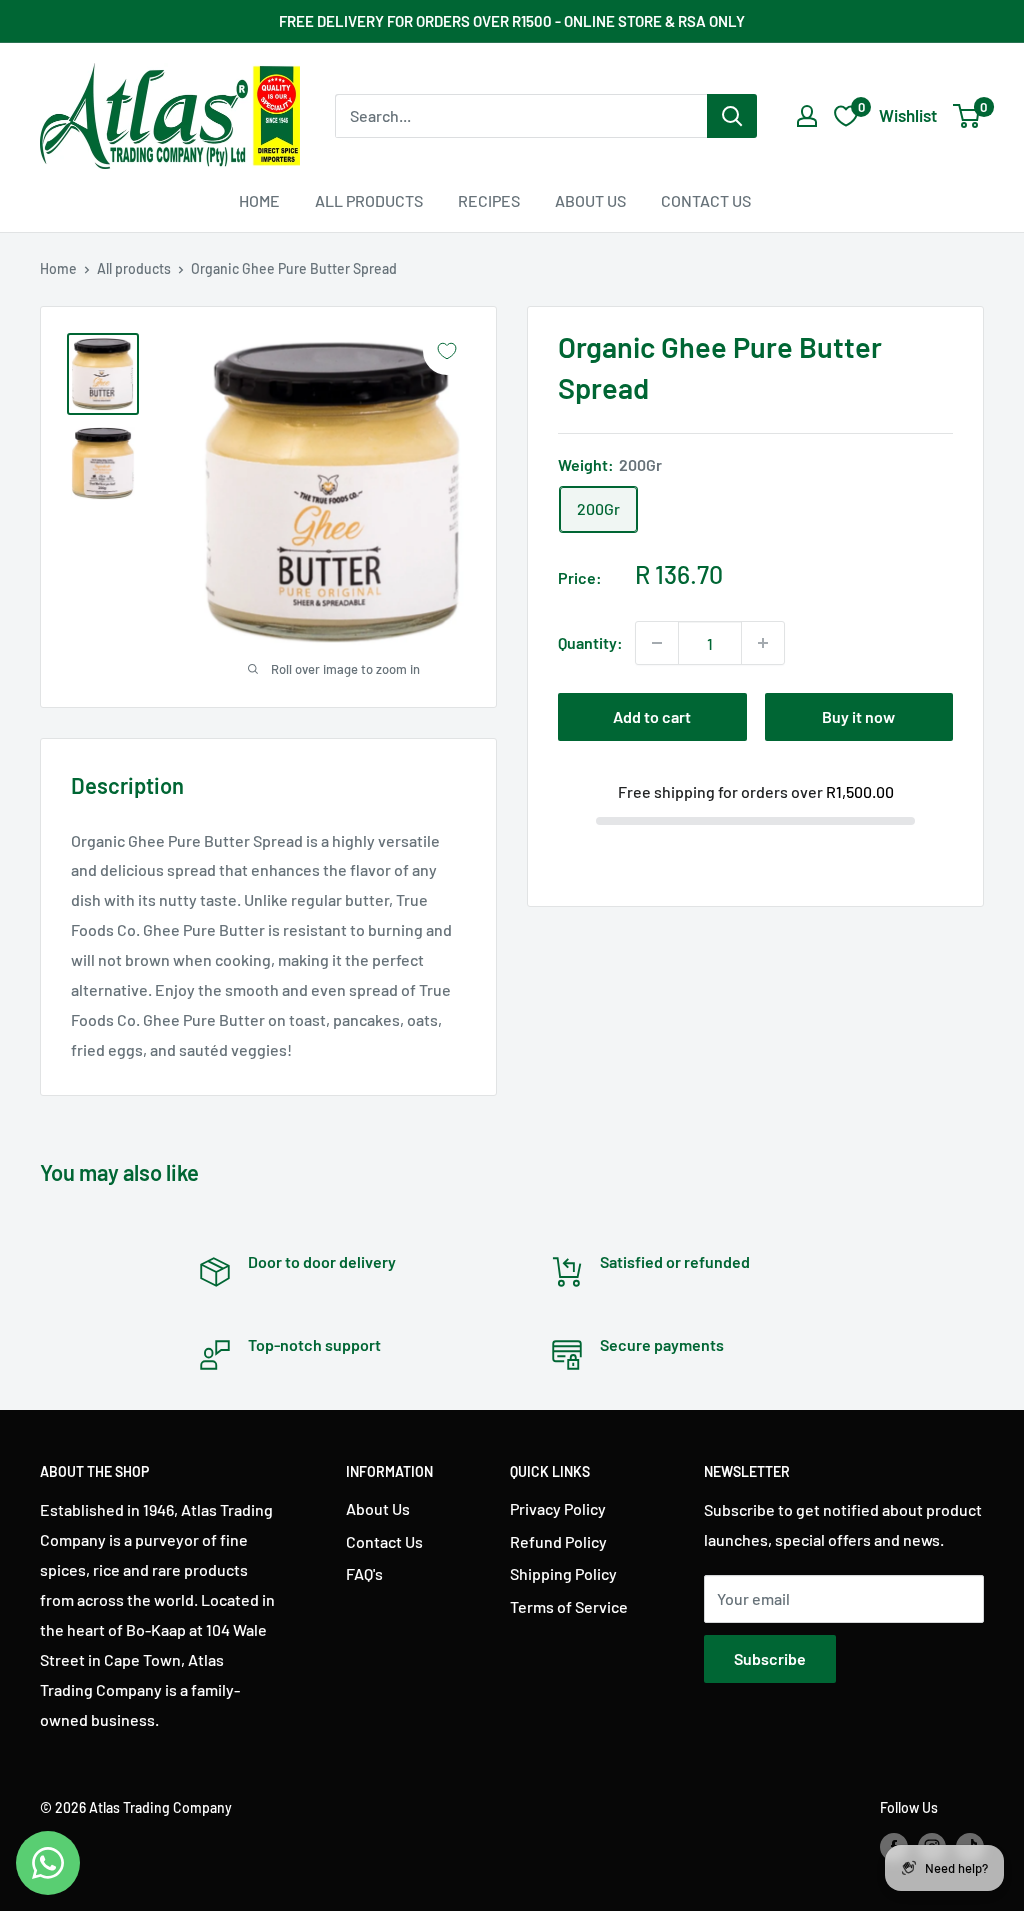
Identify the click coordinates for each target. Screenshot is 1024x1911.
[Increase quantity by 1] (763, 643)
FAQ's (364, 1573)
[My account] (807, 116)
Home (259, 200)
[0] (967, 116)
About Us (590, 200)
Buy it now (858, 716)
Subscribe (770, 1658)
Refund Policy (558, 1541)
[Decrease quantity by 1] (657, 643)
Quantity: (590, 642)
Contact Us (706, 200)
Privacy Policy (558, 1508)
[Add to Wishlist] (447, 351)
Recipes (489, 200)
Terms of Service (569, 1606)
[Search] (732, 116)
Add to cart (652, 716)
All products (134, 268)
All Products (369, 200)
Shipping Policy (563, 1573)
